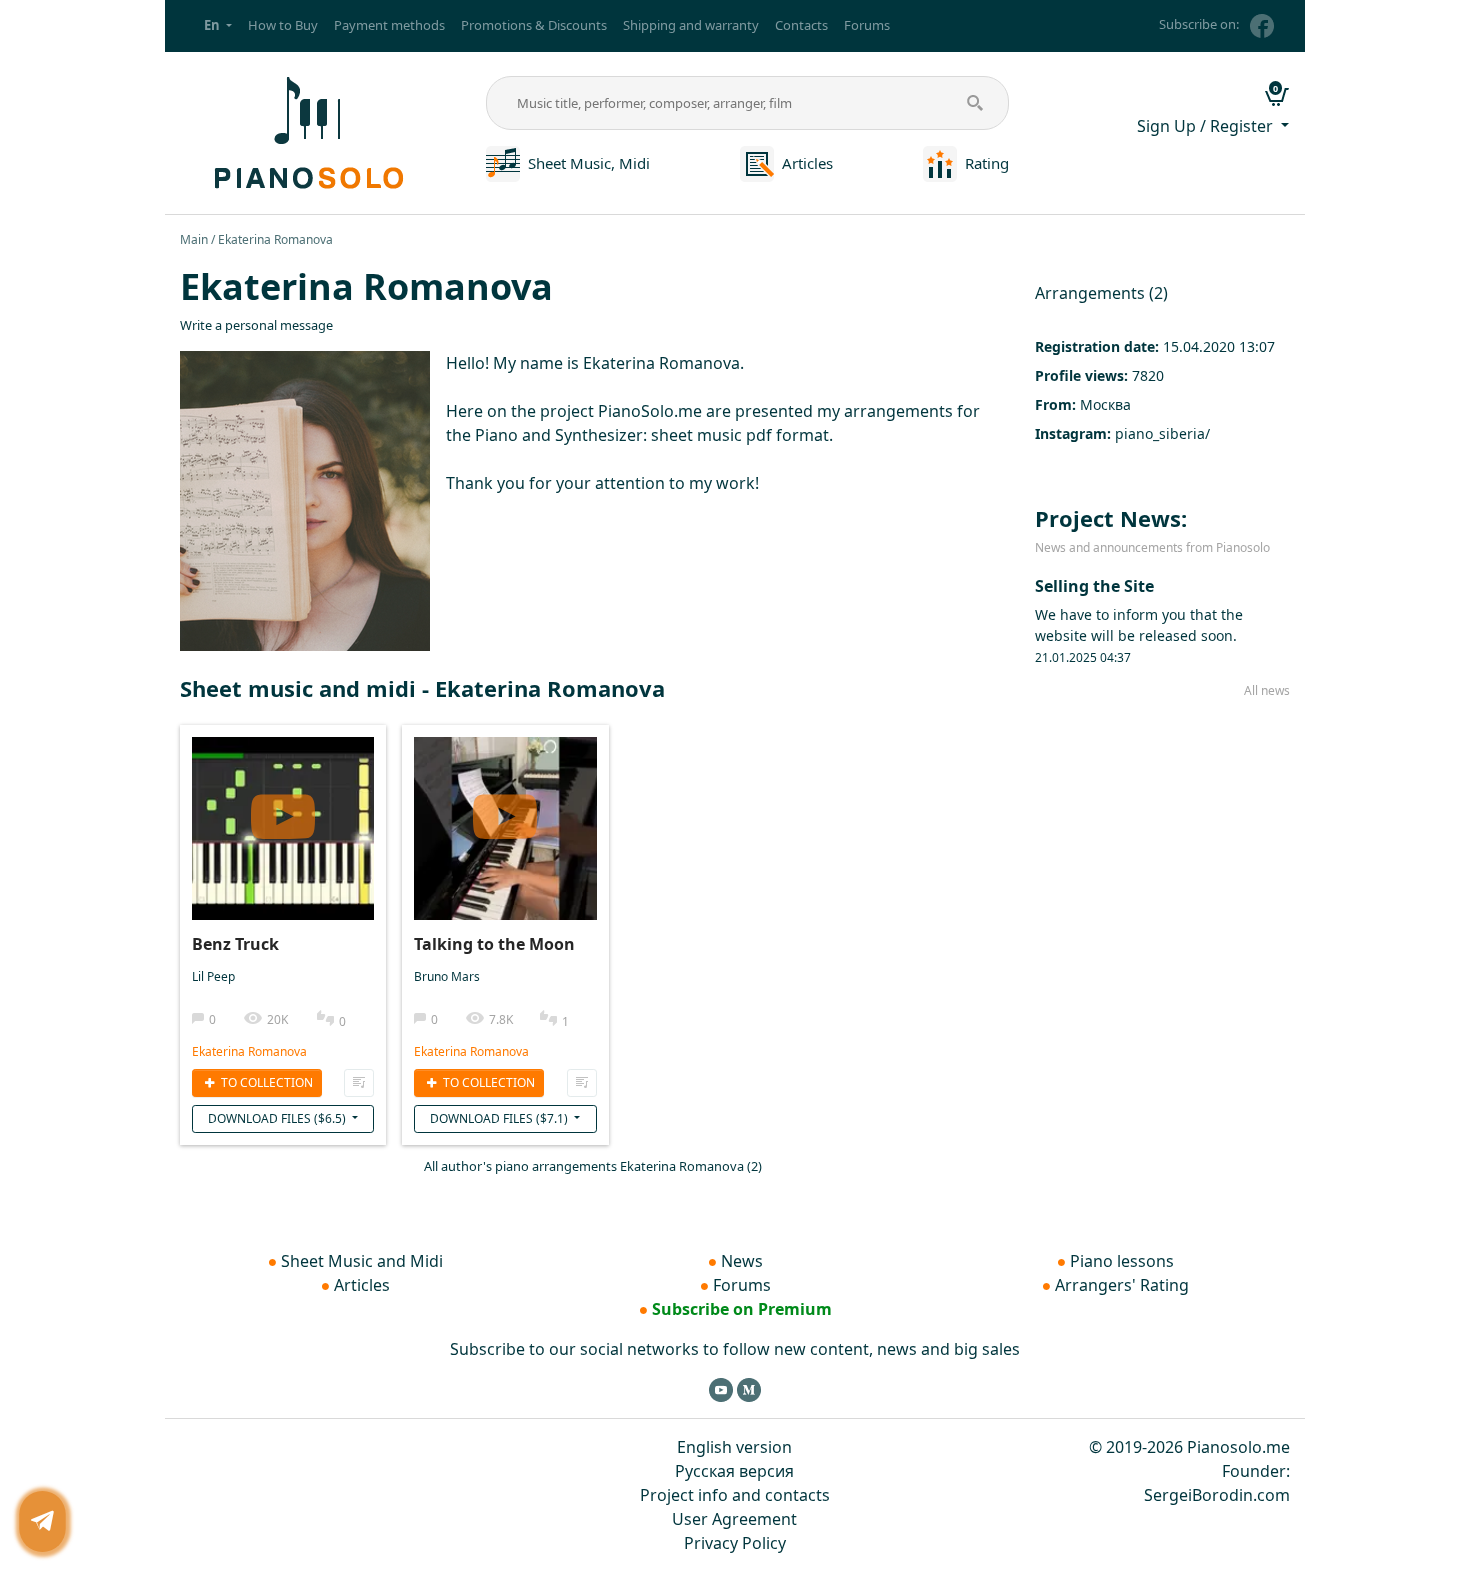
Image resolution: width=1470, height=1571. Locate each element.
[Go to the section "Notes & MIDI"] (503, 162)
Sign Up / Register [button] (1207, 126)
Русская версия (734, 1471)
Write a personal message (256, 325)
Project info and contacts (735, 1495)
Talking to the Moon (494, 944)
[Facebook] (1262, 26)
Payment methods (389, 25)
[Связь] (42, 1521)
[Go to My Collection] (359, 1083)
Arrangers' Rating (1122, 1285)
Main (194, 239)
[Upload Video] (283, 809)
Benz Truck (235, 944)
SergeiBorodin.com (1217, 1495)
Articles (807, 163)
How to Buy (283, 25)
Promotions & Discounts (534, 25)
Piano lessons (1122, 1261)
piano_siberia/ (1162, 433)
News (742, 1261)
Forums (867, 25)
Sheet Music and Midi (362, 1261)
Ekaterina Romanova (249, 1051)
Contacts (801, 25)
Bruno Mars (447, 976)
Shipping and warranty (691, 25)
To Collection (265, 1082)
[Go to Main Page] (306, 131)
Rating (987, 163)
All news (1267, 690)
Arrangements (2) (1101, 293)
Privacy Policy (735, 1543)
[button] (218, 26)
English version (734, 1447)
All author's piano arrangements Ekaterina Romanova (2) (593, 1166)
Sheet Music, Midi (589, 163)
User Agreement (734, 1519)
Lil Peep (213, 976)
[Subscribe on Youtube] (721, 1390)
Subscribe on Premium (742, 1309)
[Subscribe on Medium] (749, 1390)
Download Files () (278, 1118)
